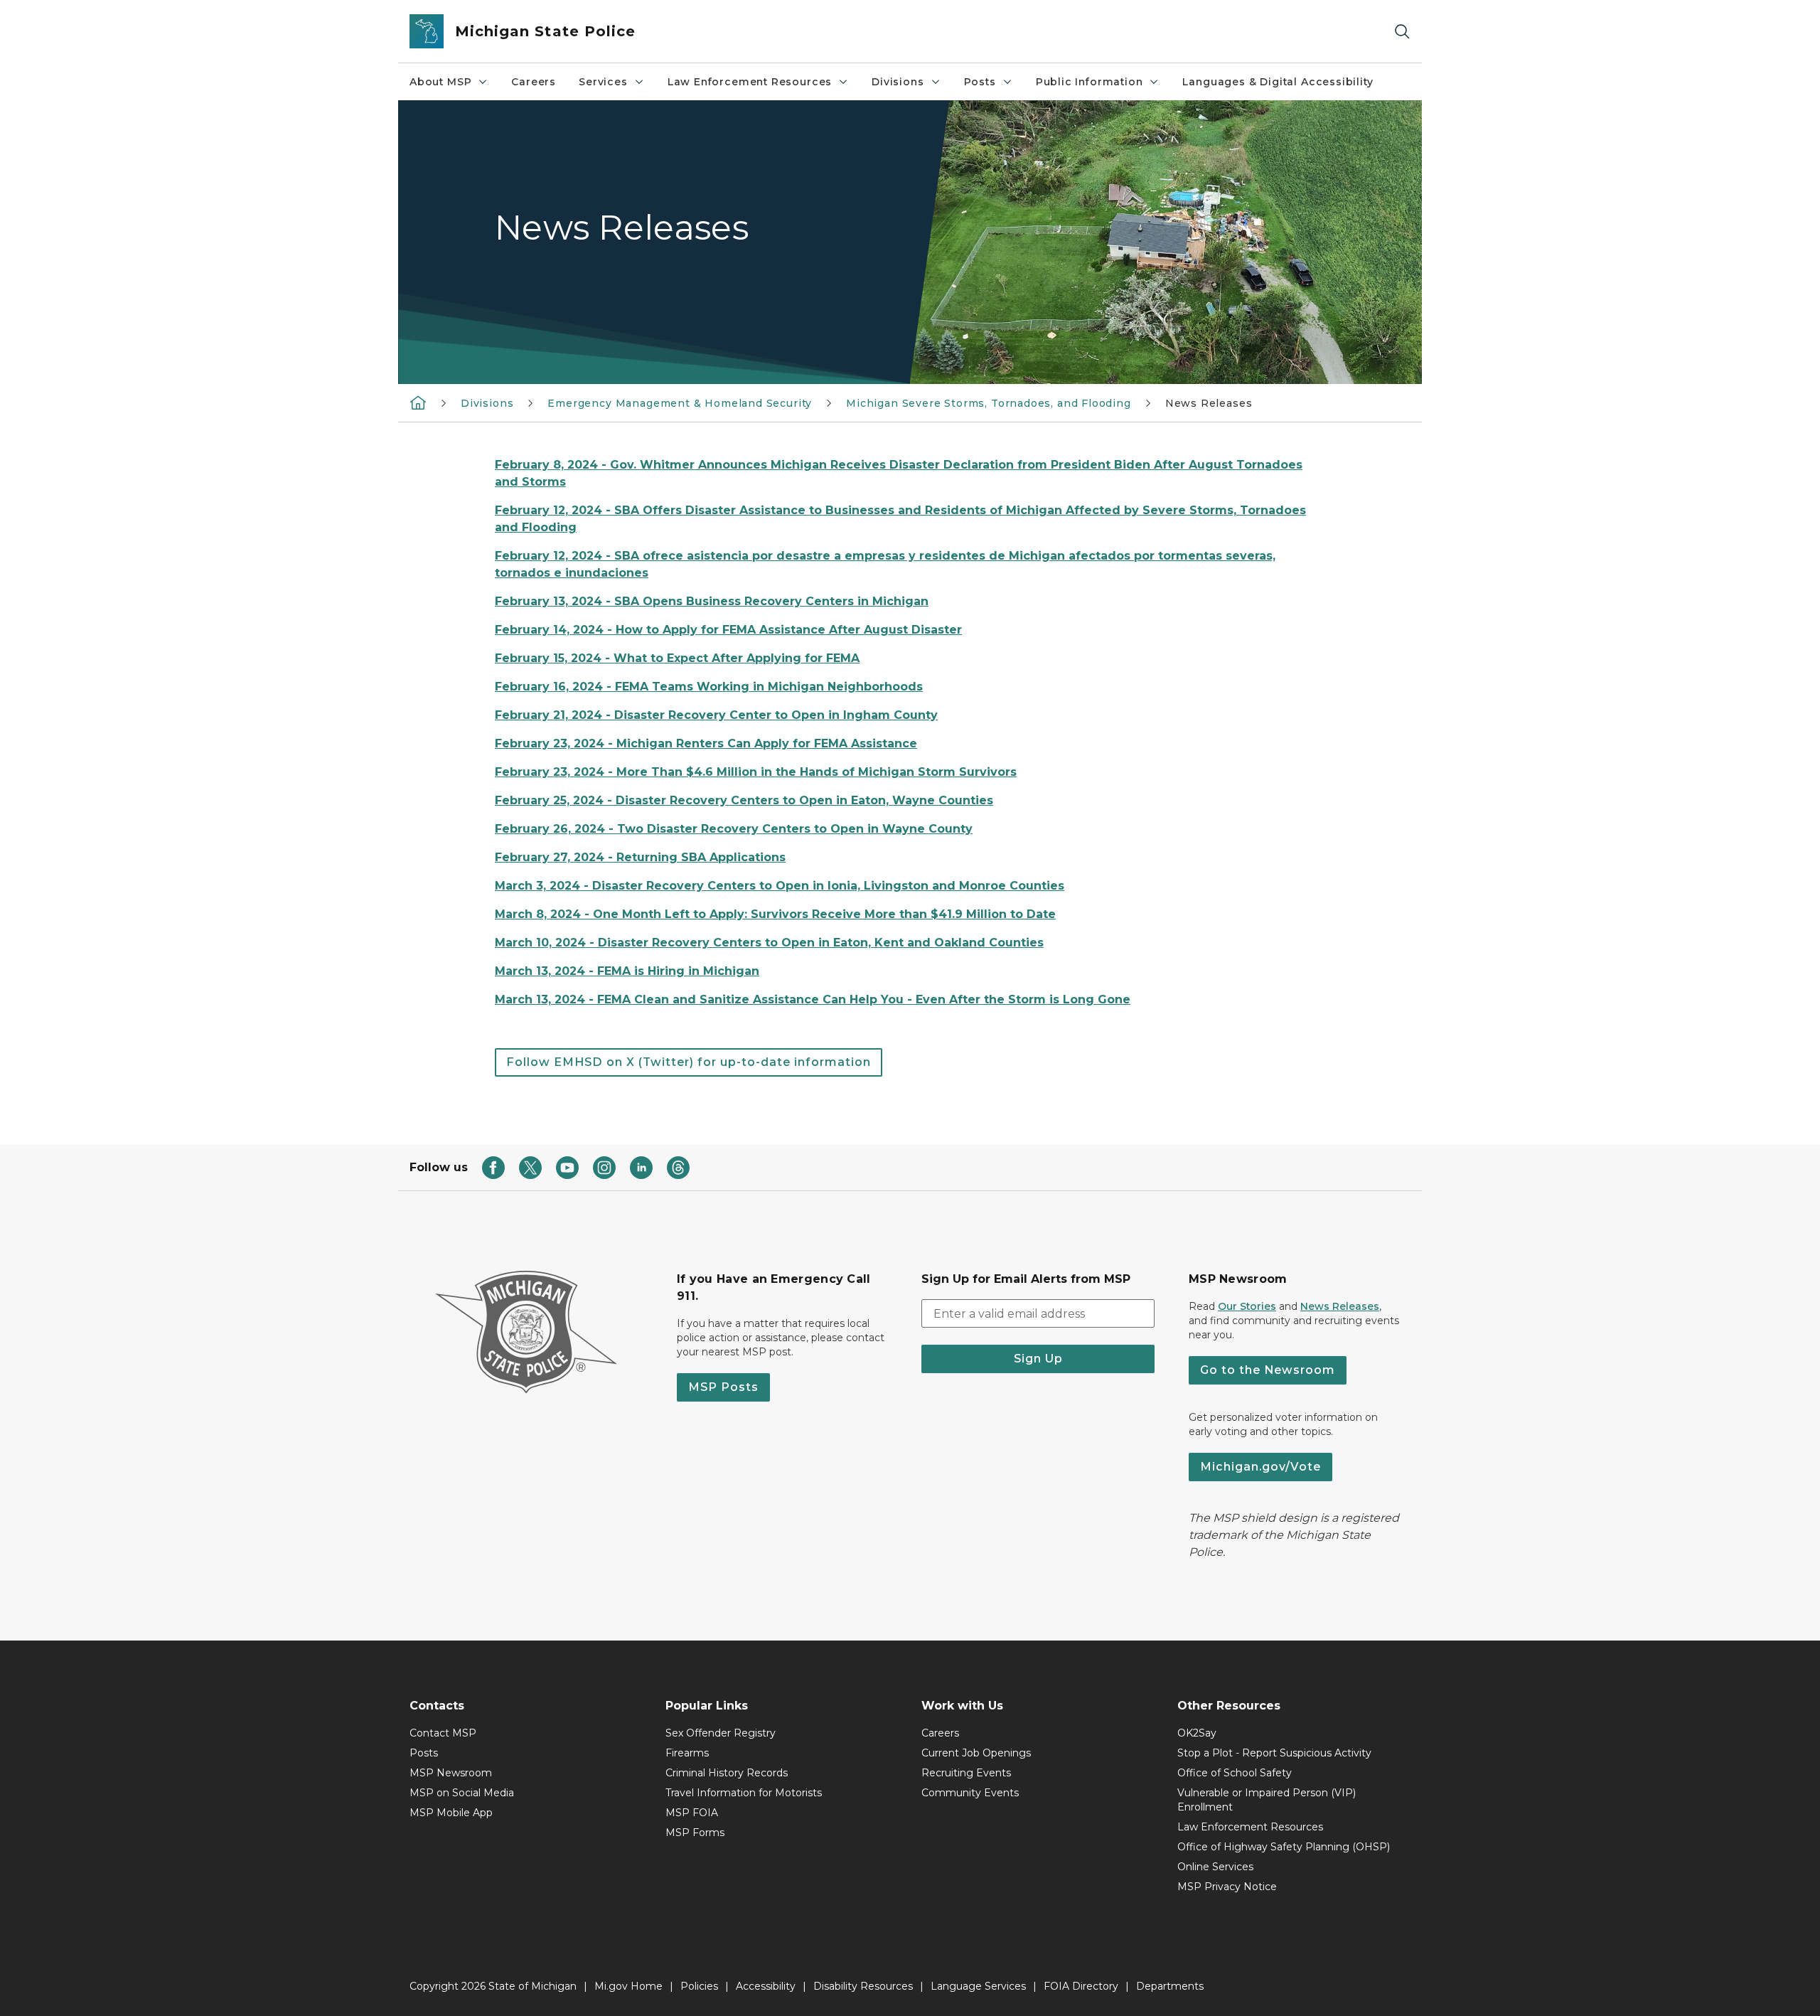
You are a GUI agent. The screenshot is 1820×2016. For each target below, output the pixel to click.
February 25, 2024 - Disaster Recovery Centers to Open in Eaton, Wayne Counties (744, 800)
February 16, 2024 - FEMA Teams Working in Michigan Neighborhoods (709, 687)
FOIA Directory (1081, 1986)
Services (603, 82)
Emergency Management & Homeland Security (680, 403)
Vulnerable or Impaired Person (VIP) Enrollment (1267, 1800)
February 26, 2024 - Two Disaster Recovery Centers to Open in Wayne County (734, 829)
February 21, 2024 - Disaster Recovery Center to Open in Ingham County (716, 715)
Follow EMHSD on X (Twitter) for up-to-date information (689, 1062)
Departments (1170, 1986)
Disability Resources (863, 1986)
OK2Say (1197, 1733)
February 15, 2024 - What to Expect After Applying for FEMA (677, 658)
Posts (980, 82)
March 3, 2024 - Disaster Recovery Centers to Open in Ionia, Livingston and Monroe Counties (780, 886)
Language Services (978, 1986)
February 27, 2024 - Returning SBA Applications (640, 857)
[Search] (1402, 32)
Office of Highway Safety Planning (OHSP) (1284, 1847)
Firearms (687, 1753)
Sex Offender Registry (721, 1733)
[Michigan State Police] (418, 402)
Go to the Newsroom (1268, 1370)
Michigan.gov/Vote (1260, 1467)
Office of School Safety (1235, 1773)
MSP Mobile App (451, 1813)
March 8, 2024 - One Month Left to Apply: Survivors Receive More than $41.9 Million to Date (775, 914)
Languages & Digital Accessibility (1278, 82)
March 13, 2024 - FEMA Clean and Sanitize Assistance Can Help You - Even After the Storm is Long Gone (813, 999)
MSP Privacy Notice (1227, 1887)
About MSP (440, 82)
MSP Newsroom (451, 1773)
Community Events (970, 1793)
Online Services (1215, 1867)
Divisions (898, 82)
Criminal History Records (727, 1773)
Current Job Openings (976, 1753)
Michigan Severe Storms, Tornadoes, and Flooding (989, 403)
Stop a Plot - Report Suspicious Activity (1274, 1753)
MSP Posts (723, 1387)
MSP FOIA (692, 1813)
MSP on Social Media (462, 1793)
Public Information (1090, 82)
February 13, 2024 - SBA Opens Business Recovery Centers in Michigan (712, 601)
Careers (534, 82)
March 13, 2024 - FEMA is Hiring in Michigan (627, 971)
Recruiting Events (966, 1773)
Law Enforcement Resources (750, 82)
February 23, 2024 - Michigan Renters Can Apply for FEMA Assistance (706, 743)
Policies (699, 1986)
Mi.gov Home (628, 1986)
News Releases (1340, 1306)
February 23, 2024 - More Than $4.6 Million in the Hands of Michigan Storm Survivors (756, 772)
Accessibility (766, 1986)
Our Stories (1247, 1306)
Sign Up (1038, 1359)
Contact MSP (443, 1733)
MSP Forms (695, 1833)
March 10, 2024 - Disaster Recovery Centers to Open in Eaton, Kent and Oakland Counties (769, 943)
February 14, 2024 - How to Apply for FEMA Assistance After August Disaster (728, 630)
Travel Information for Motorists (744, 1793)
